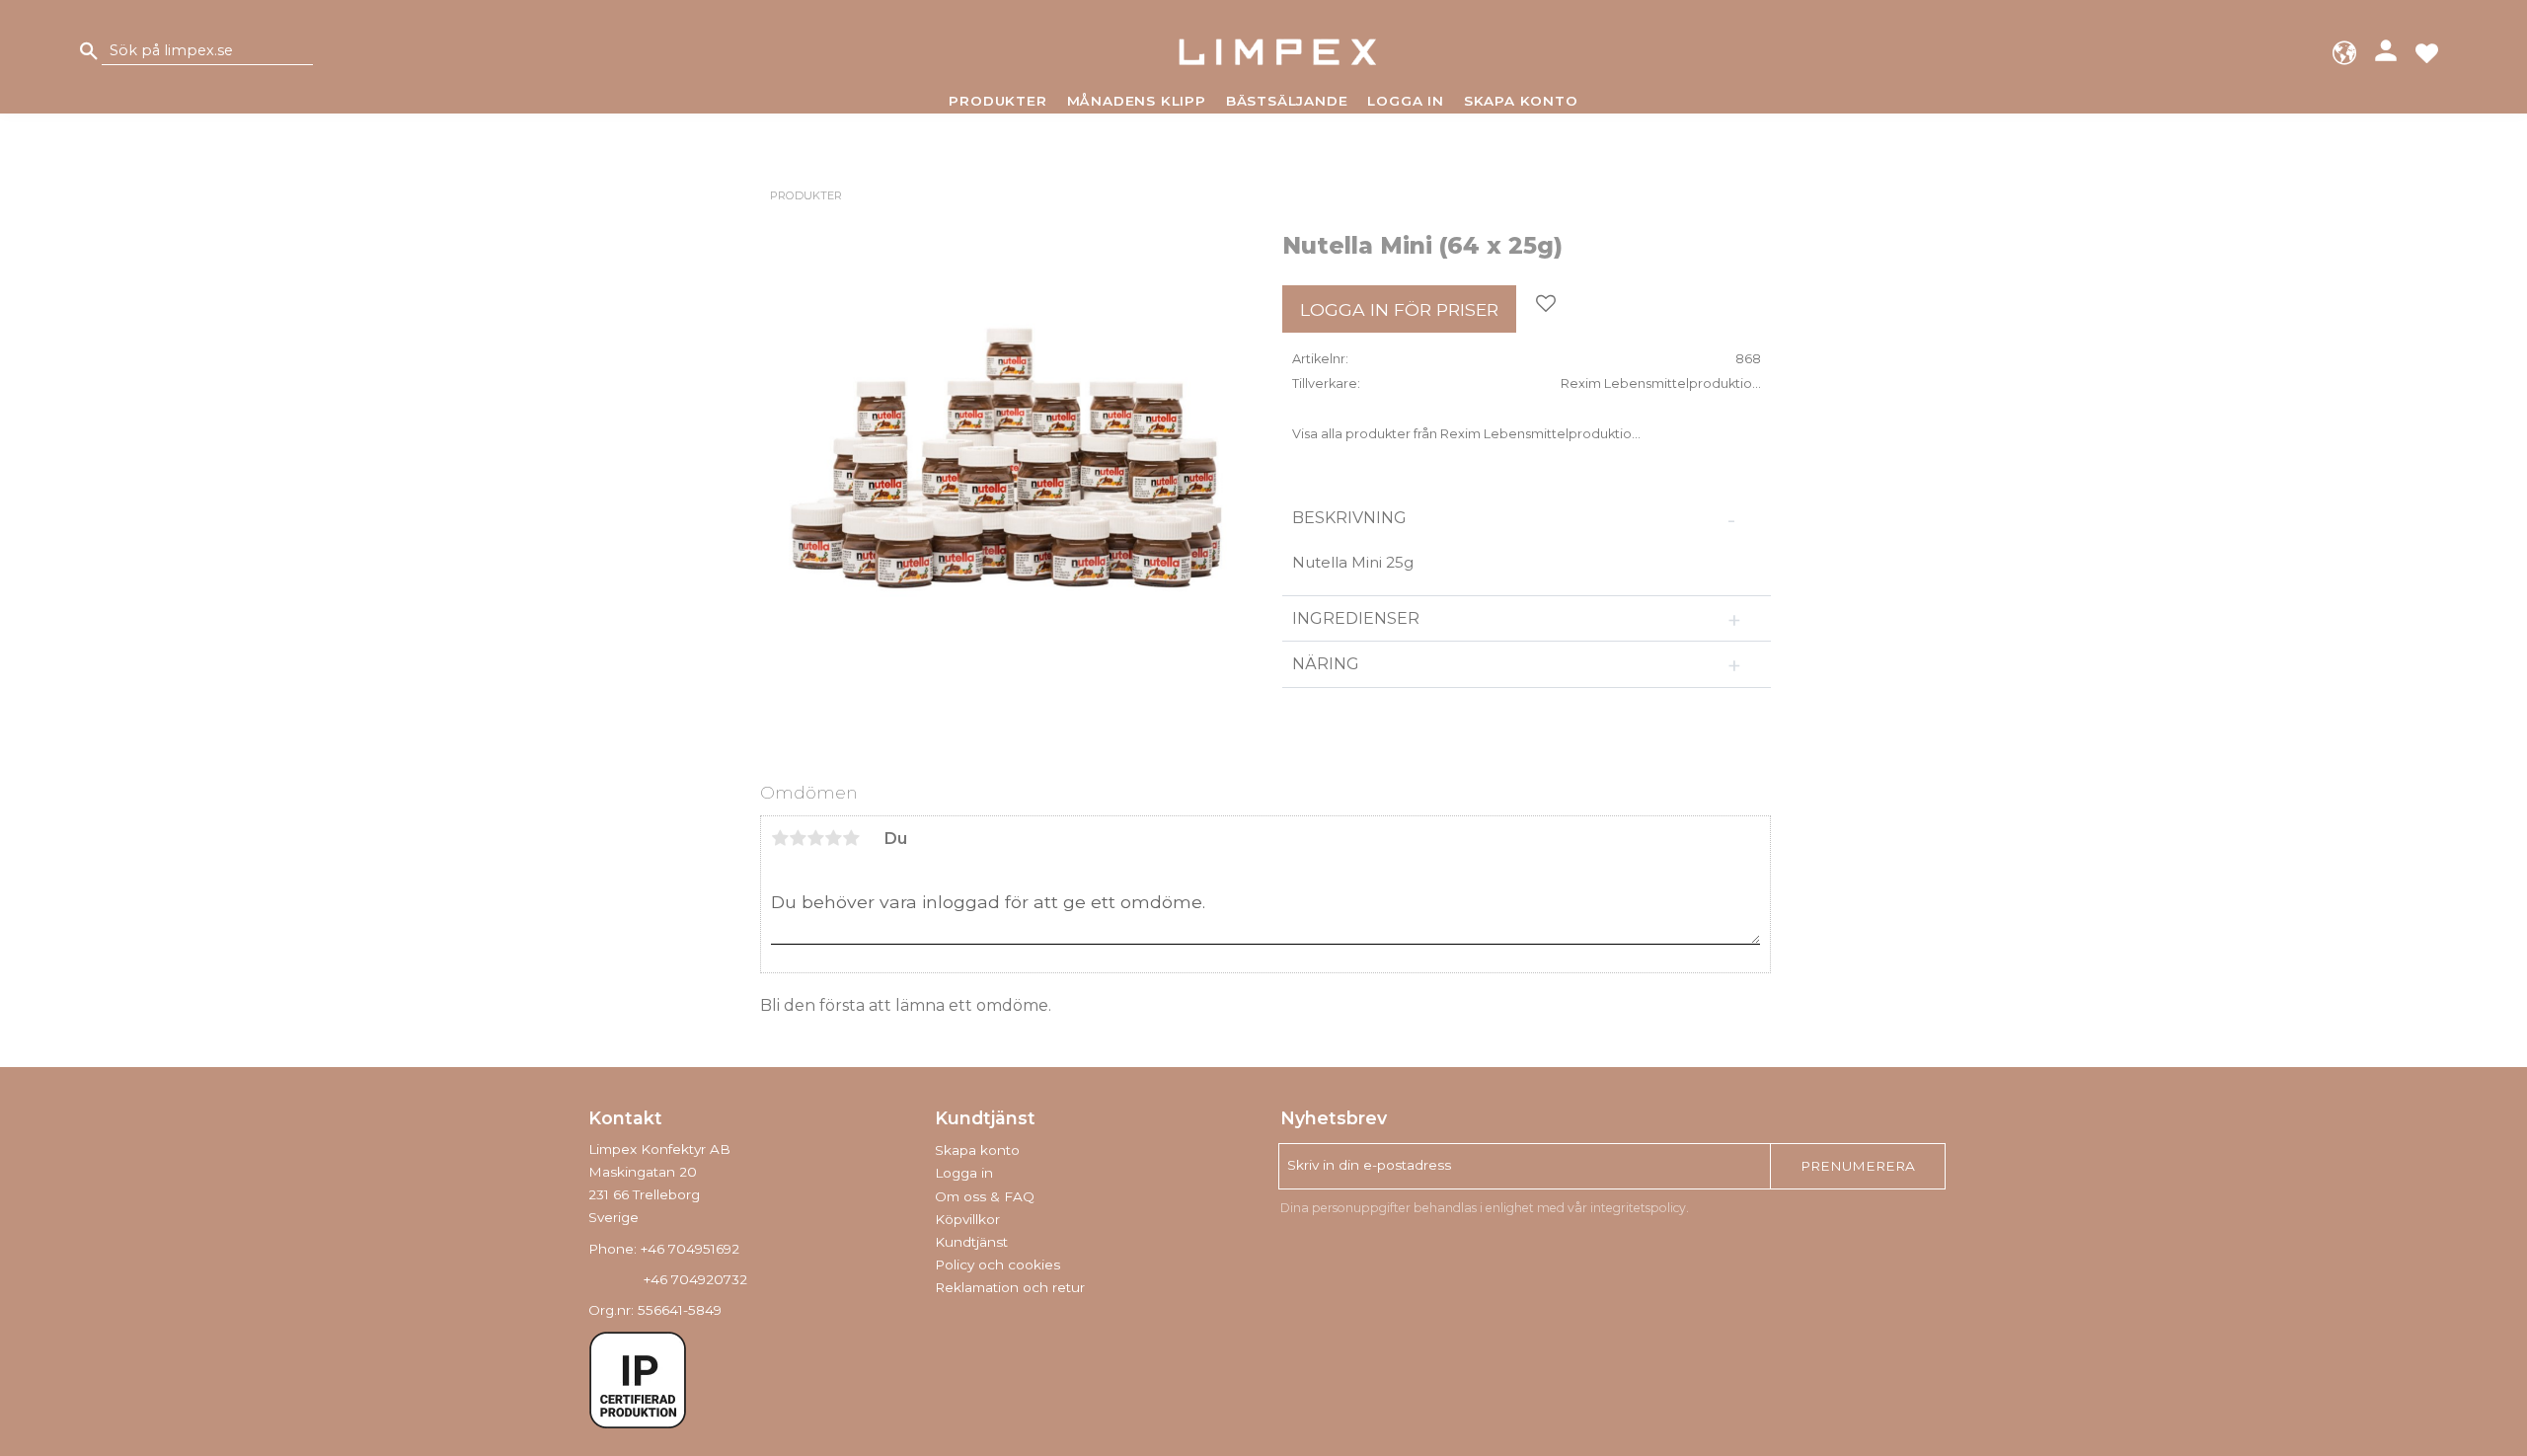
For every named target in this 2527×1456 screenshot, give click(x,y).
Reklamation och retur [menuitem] (1010, 1287)
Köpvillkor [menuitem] (967, 1219)
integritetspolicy (1638, 1208)
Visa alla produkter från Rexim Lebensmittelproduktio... (1466, 434)
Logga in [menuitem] (1405, 101)
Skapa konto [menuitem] (1521, 101)
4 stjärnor (833, 838)
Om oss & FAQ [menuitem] (985, 1196)
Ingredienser (1358, 618)
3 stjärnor (815, 838)
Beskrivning (1349, 518)
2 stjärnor (798, 838)
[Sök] (89, 52)
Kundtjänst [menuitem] (971, 1242)
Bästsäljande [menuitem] (1287, 101)
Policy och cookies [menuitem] (997, 1264)
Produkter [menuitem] (997, 101)
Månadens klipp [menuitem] (1137, 101)
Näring (1326, 664)
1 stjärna (780, 838)
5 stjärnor (851, 838)
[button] (2427, 52)
